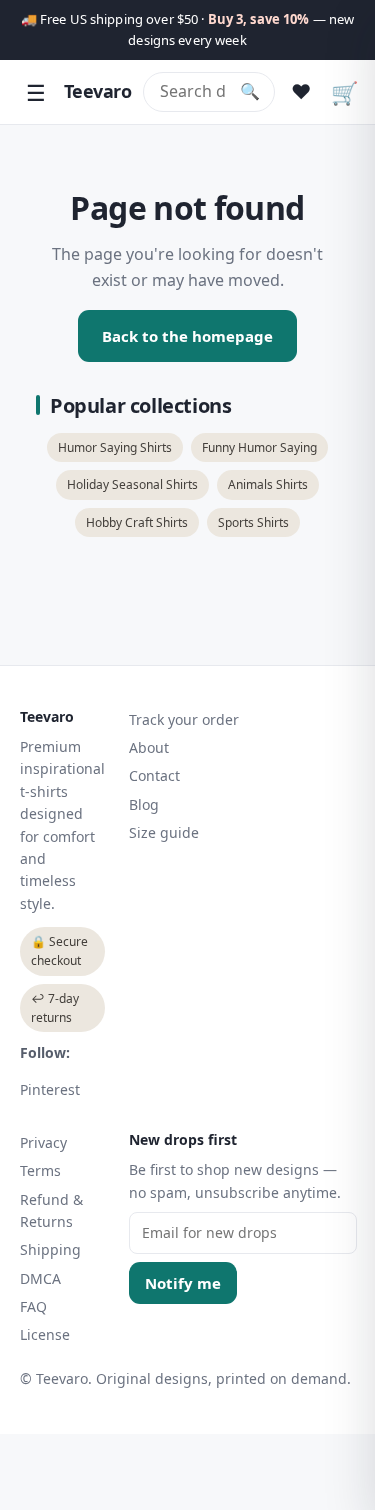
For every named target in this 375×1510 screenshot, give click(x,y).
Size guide (164, 832)
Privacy (43, 1142)
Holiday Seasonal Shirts (132, 484)
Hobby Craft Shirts (137, 522)
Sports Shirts (253, 522)
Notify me (183, 1283)
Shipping (50, 1249)
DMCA (40, 1278)
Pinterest (50, 1089)
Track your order (184, 719)
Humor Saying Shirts (115, 447)
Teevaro (97, 91)
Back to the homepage (187, 336)
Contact (154, 775)
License (45, 1334)
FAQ (33, 1306)
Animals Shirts (268, 484)
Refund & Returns (51, 1210)
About (149, 747)
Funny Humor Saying (259, 447)
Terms (40, 1170)
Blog (144, 804)
